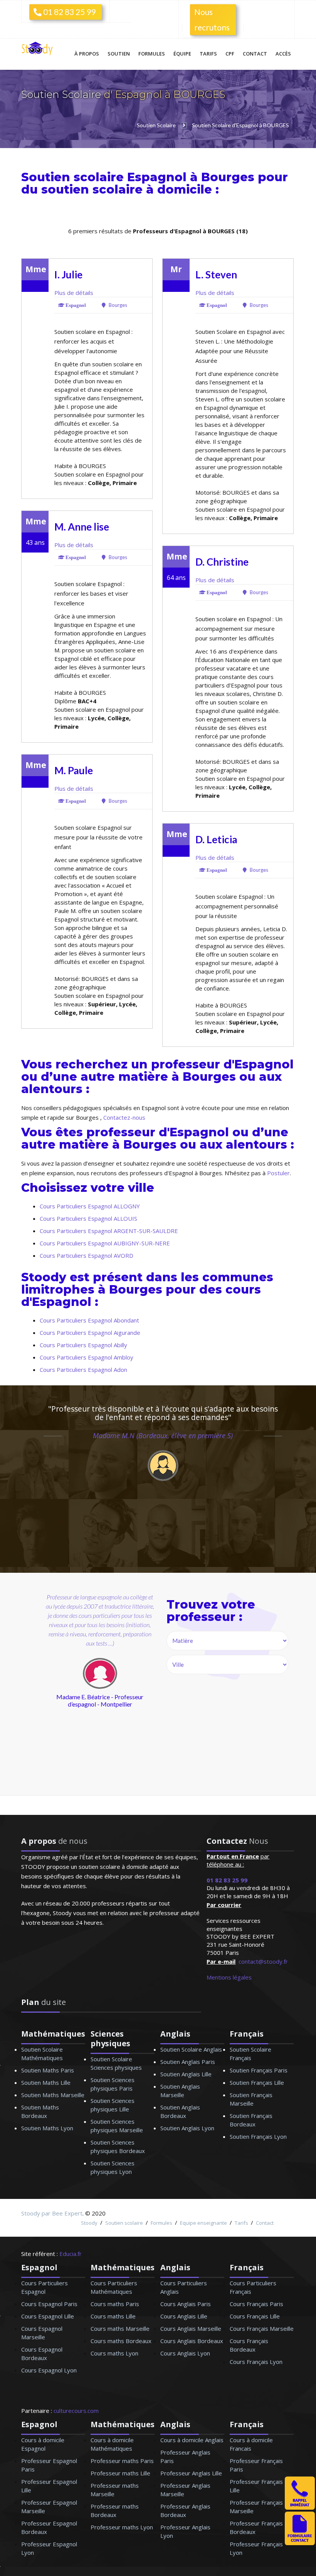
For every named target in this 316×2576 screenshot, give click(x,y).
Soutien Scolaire (62, 94)
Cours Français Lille (255, 2316)
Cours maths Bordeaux (121, 2341)
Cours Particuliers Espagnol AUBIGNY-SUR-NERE (105, 1243)
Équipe (182, 54)
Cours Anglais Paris (186, 2304)
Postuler (278, 1173)
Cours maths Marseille (120, 2328)
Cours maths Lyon (114, 2353)
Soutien (119, 54)
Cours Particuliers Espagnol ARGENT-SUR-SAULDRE (109, 1231)
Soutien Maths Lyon (47, 2128)
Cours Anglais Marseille (191, 2328)
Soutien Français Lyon (258, 2136)
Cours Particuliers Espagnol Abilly (83, 1345)
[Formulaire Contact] (300, 2543)
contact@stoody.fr (263, 1961)
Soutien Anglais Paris (188, 2062)
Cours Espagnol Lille (48, 2316)
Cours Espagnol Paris (49, 2304)
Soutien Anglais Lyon (187, 2128)
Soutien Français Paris (259, 2070)
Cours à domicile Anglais (192, 2440)
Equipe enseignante (203, 2223)
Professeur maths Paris (122, 2461)
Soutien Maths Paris (48, 2070)
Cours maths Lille (113, 2316)
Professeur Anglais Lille (191, 2473)
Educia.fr (71, 2254)
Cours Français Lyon (256, 2362)
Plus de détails (74, 293)
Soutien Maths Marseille (53, 2095)
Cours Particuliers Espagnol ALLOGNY (90, 1206)
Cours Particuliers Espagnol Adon (83, 1370)
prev (43, 1715)
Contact (255, 54)
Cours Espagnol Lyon (49, 2370)
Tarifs (208, 54)
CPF (230, 54)
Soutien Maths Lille (46, 2082)
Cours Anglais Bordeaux (192, 2341)
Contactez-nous (124, 1117)
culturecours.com (76, 2411)
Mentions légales (229, 1977)
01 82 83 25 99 (69, 12)
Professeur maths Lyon (122, 2527)
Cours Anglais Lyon (185, 2353)
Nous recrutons (212, 19)
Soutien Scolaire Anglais (191, 2049)
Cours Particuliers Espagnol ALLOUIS (88, 1218)
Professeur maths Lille (120, 2473)
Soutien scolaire (124, 2223)
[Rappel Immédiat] (300, 2507)
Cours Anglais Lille (184, 2316)
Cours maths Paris (115, 2304)
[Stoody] (39, 49)
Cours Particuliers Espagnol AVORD (87, 1255)
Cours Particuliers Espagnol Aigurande (90, 1333)
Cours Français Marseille (262, 2328)
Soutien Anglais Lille (186, 2074)
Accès (283, 54)
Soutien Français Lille (257, 2082)
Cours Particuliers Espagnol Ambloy (87, 1357)
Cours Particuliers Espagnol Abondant (89, 1320)
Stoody (89, 2223)
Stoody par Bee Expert (52, 2213)
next (133, 1715)
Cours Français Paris (256, 2304)
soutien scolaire (92, 190)
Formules (152, 54)
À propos (87, 54)
